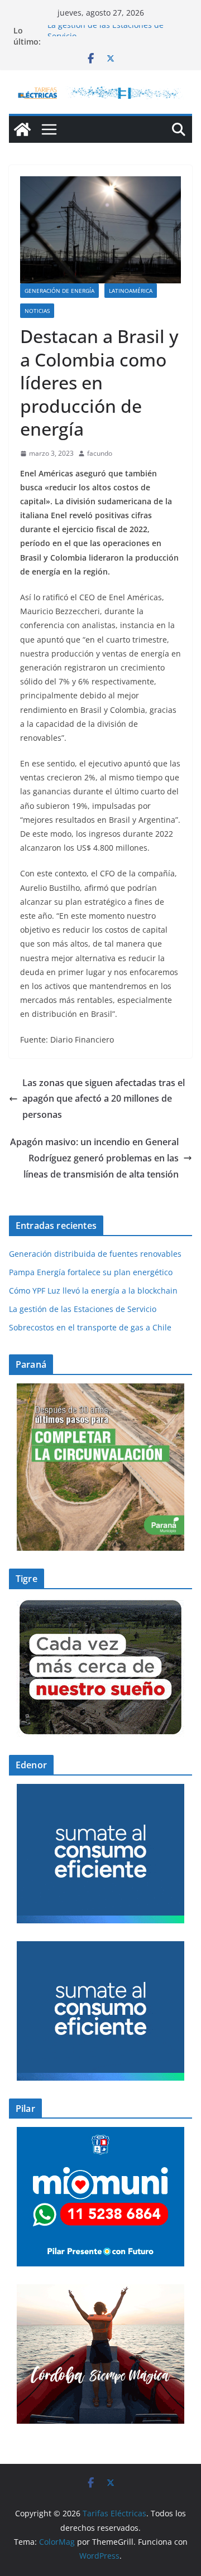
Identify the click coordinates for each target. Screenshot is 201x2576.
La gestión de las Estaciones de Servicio (83, 1309)
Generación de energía (59, 291)
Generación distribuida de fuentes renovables (95, 1254)
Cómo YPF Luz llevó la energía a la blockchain (93, 1291)
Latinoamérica (131, 291)
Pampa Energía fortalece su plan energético (91, 1272)
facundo (100, 453)
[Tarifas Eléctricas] (22, 129)
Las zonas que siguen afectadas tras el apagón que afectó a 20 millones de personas (104, 1099)
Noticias (37, 311)
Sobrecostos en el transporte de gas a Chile (90, 1327)
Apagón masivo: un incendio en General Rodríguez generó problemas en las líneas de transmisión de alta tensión (94, 1158)
